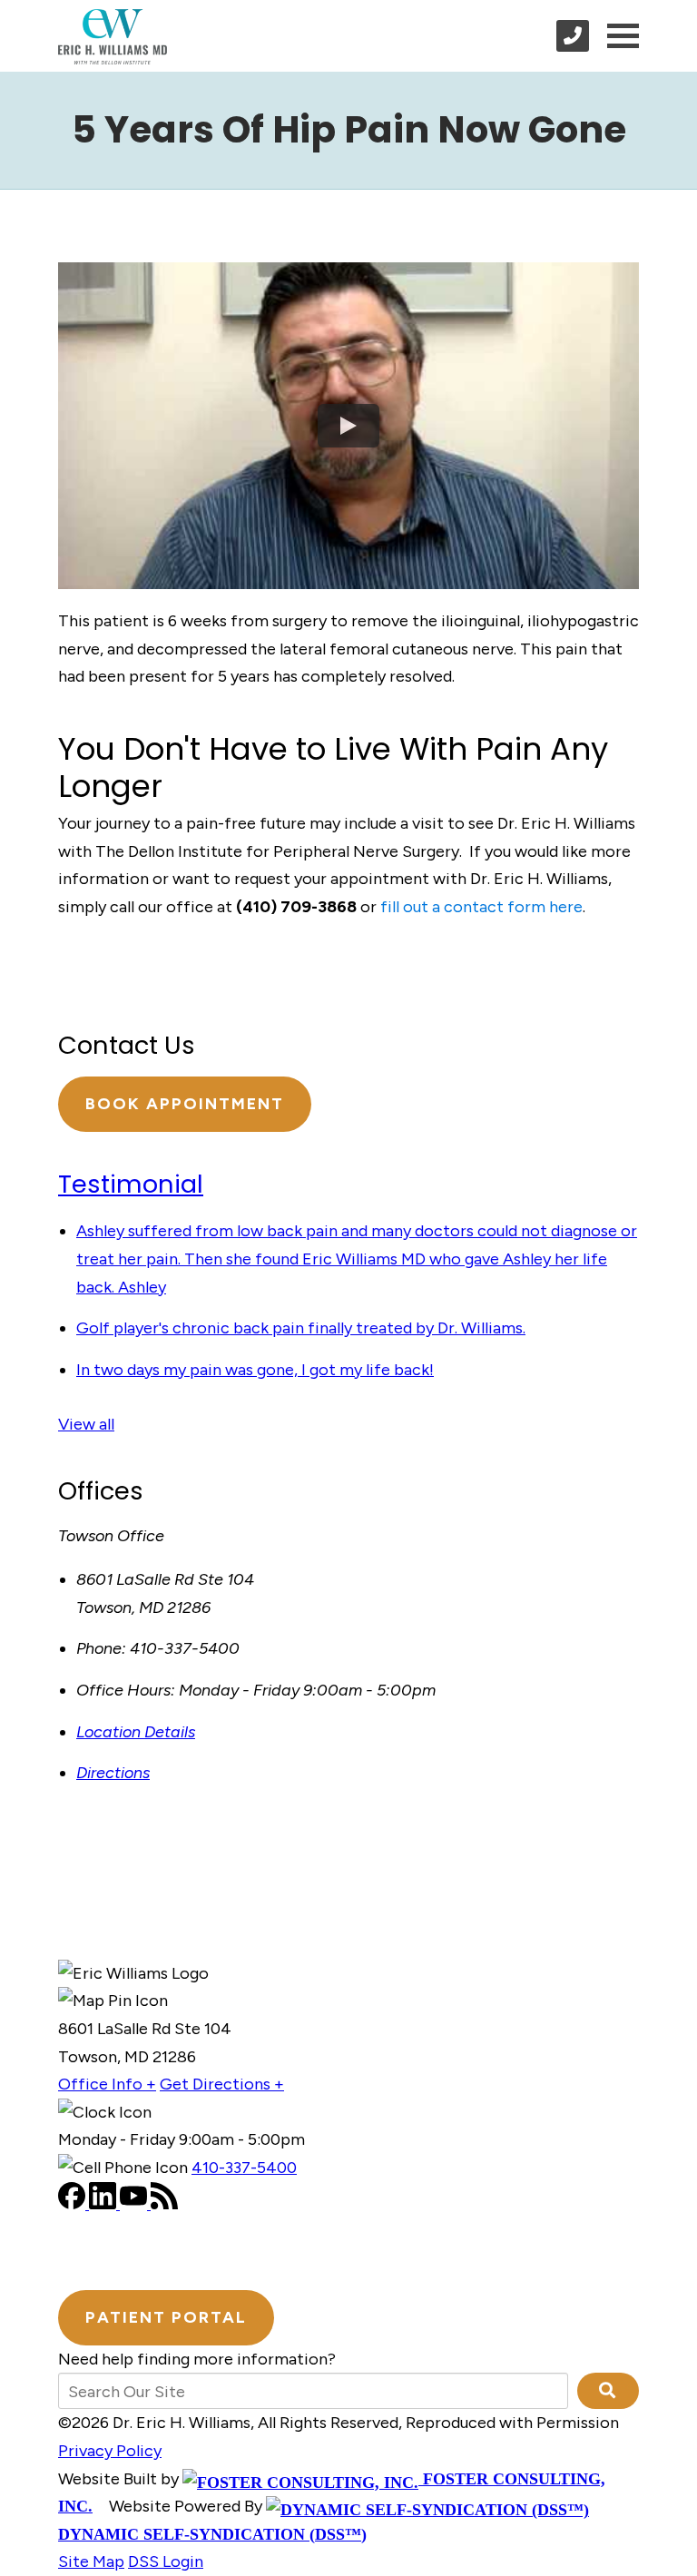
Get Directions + (222, 2084)
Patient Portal (166, 2317)
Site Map (91, 2561)
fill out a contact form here (481, 907)
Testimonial (131, 1184)
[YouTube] (135, 2204)
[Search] (608, 2391)
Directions (113, 1773)
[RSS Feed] (164, 2204)
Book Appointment (185, 1104)
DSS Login (166, 2561)
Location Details (136, 1732)
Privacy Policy (110, 2451)
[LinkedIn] (104, 2204)
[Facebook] (74, 2204)
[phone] (573, 36)
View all (86, 1424)
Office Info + (107, 2084)
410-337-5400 (244, 2168)
